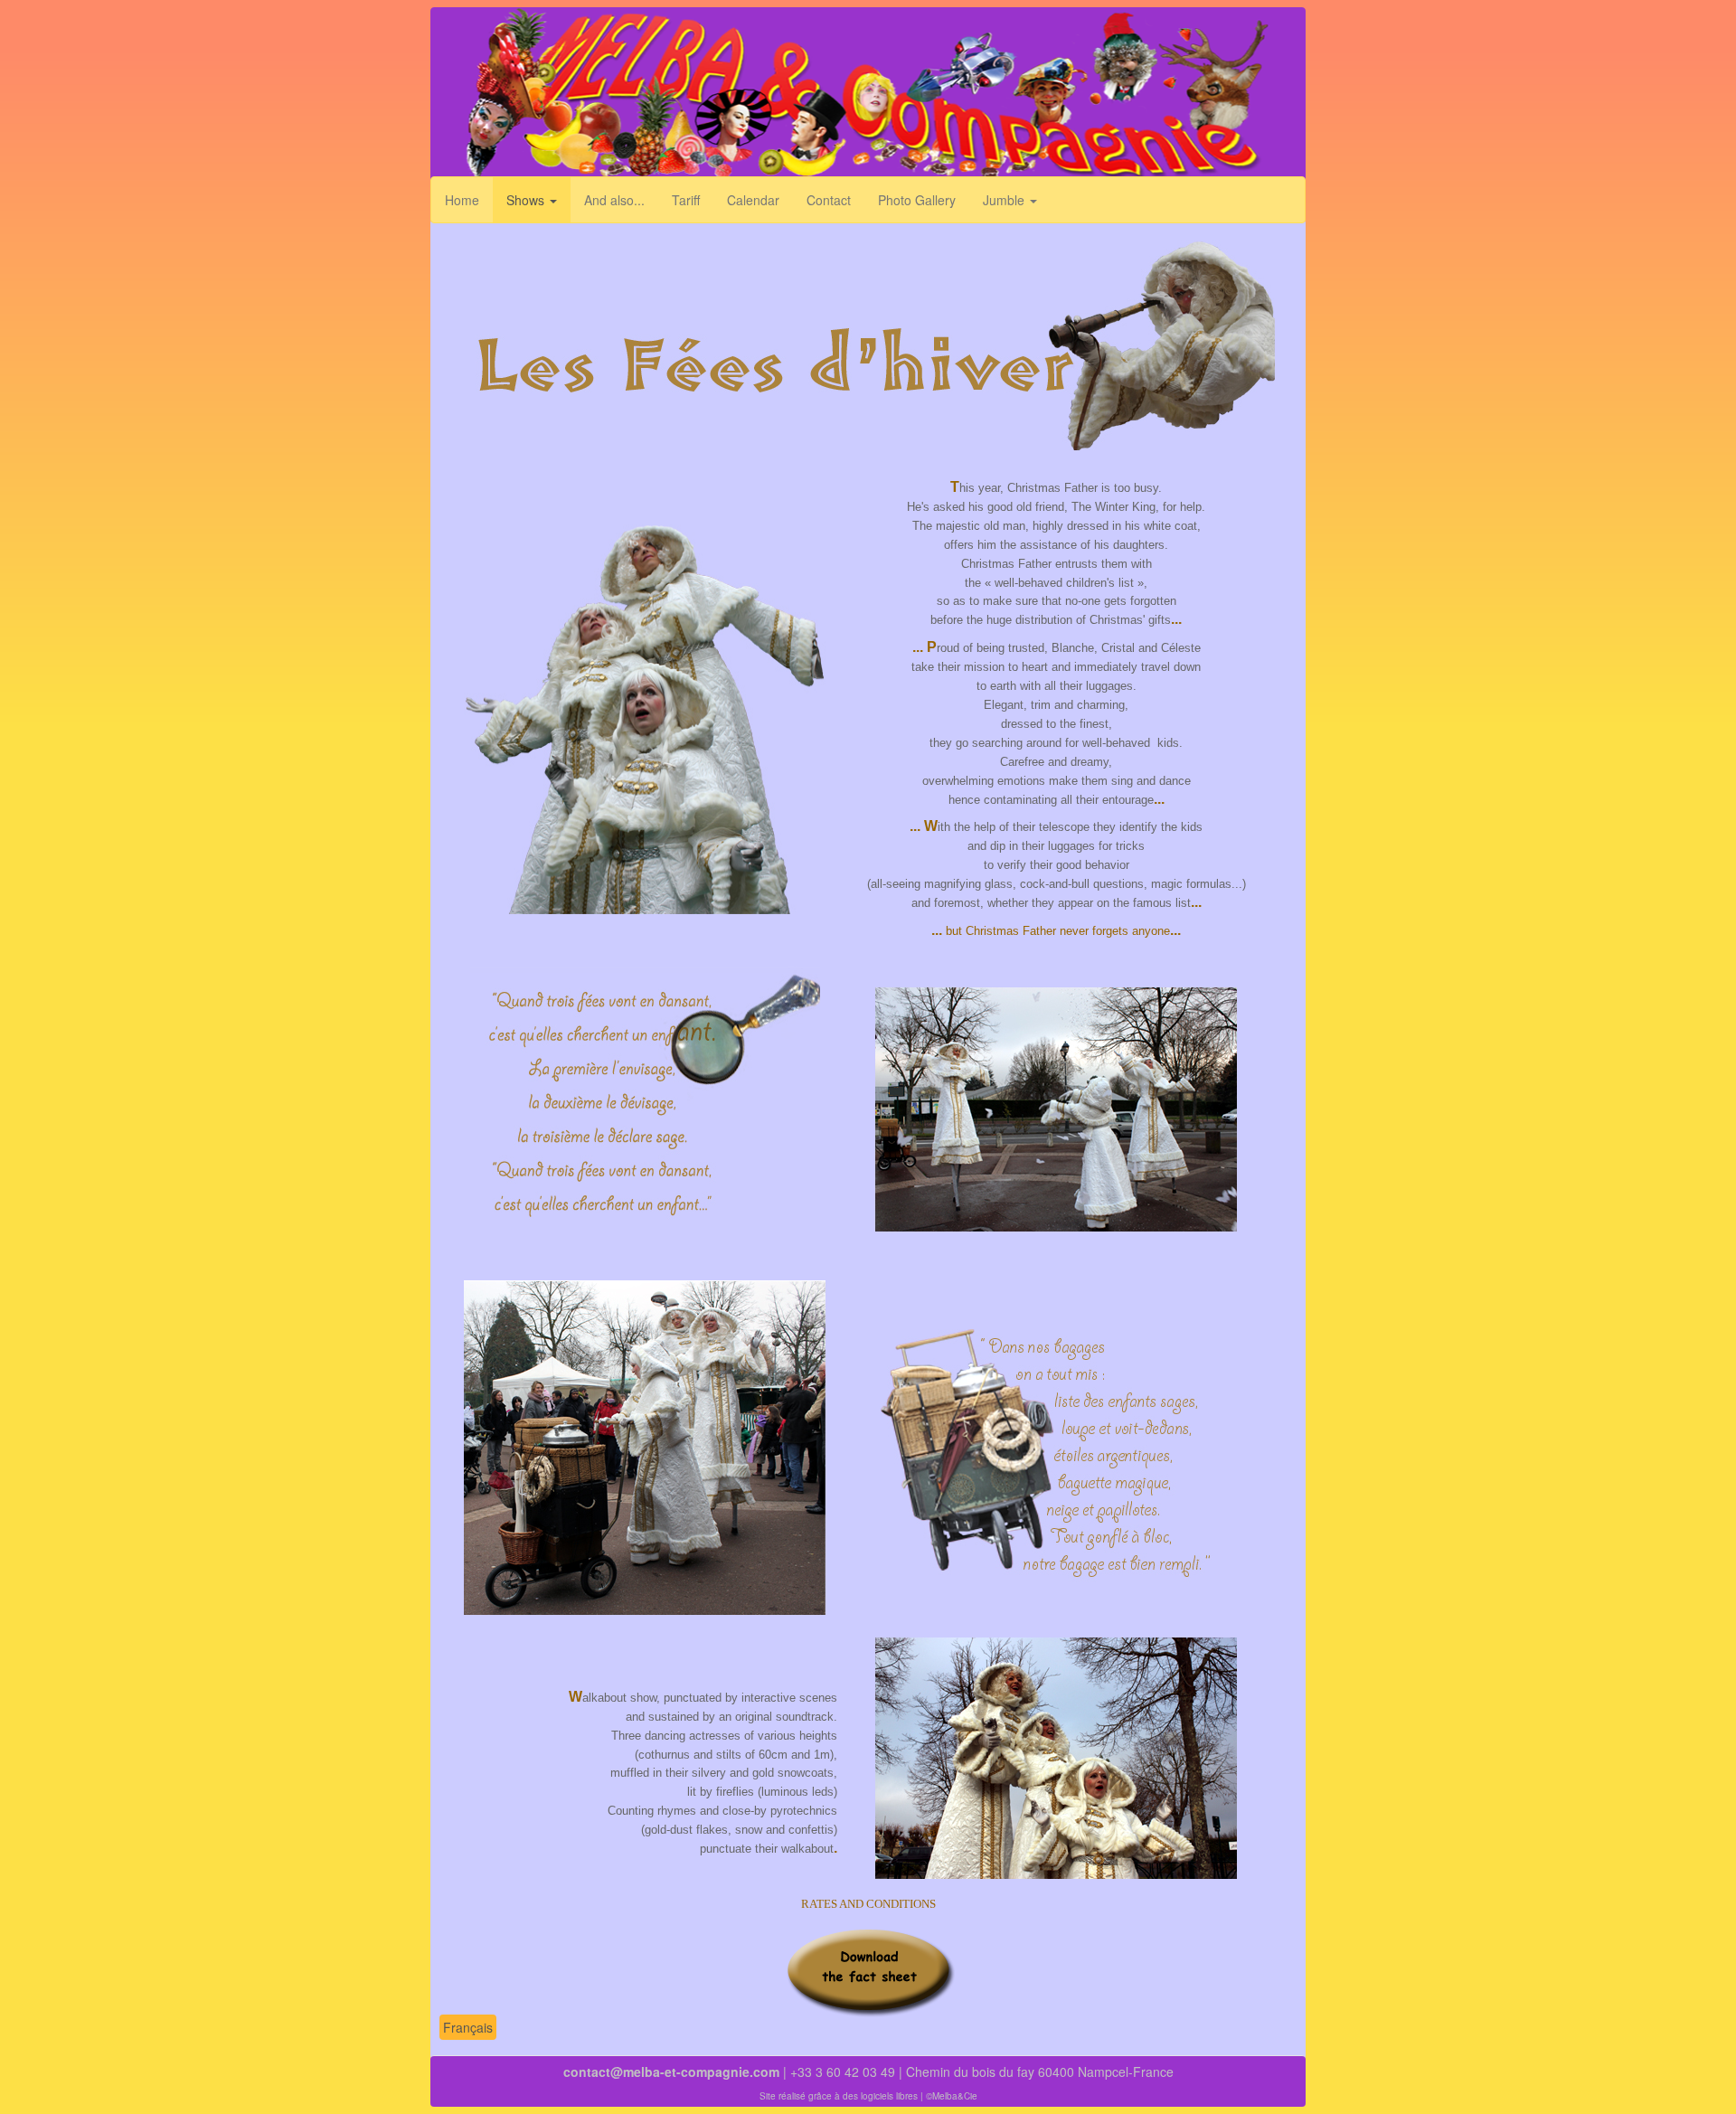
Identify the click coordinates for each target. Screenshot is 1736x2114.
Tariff (686, 200)
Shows (527, 200)
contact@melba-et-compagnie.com (671, 2072)
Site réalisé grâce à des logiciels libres (839, 2096)
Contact (829, 200)
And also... (614, 200)
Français (468, 2027)
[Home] (868, 97)
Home (462, 200)
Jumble (1005, 200)
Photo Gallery (917, 200)
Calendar (753, 200)
